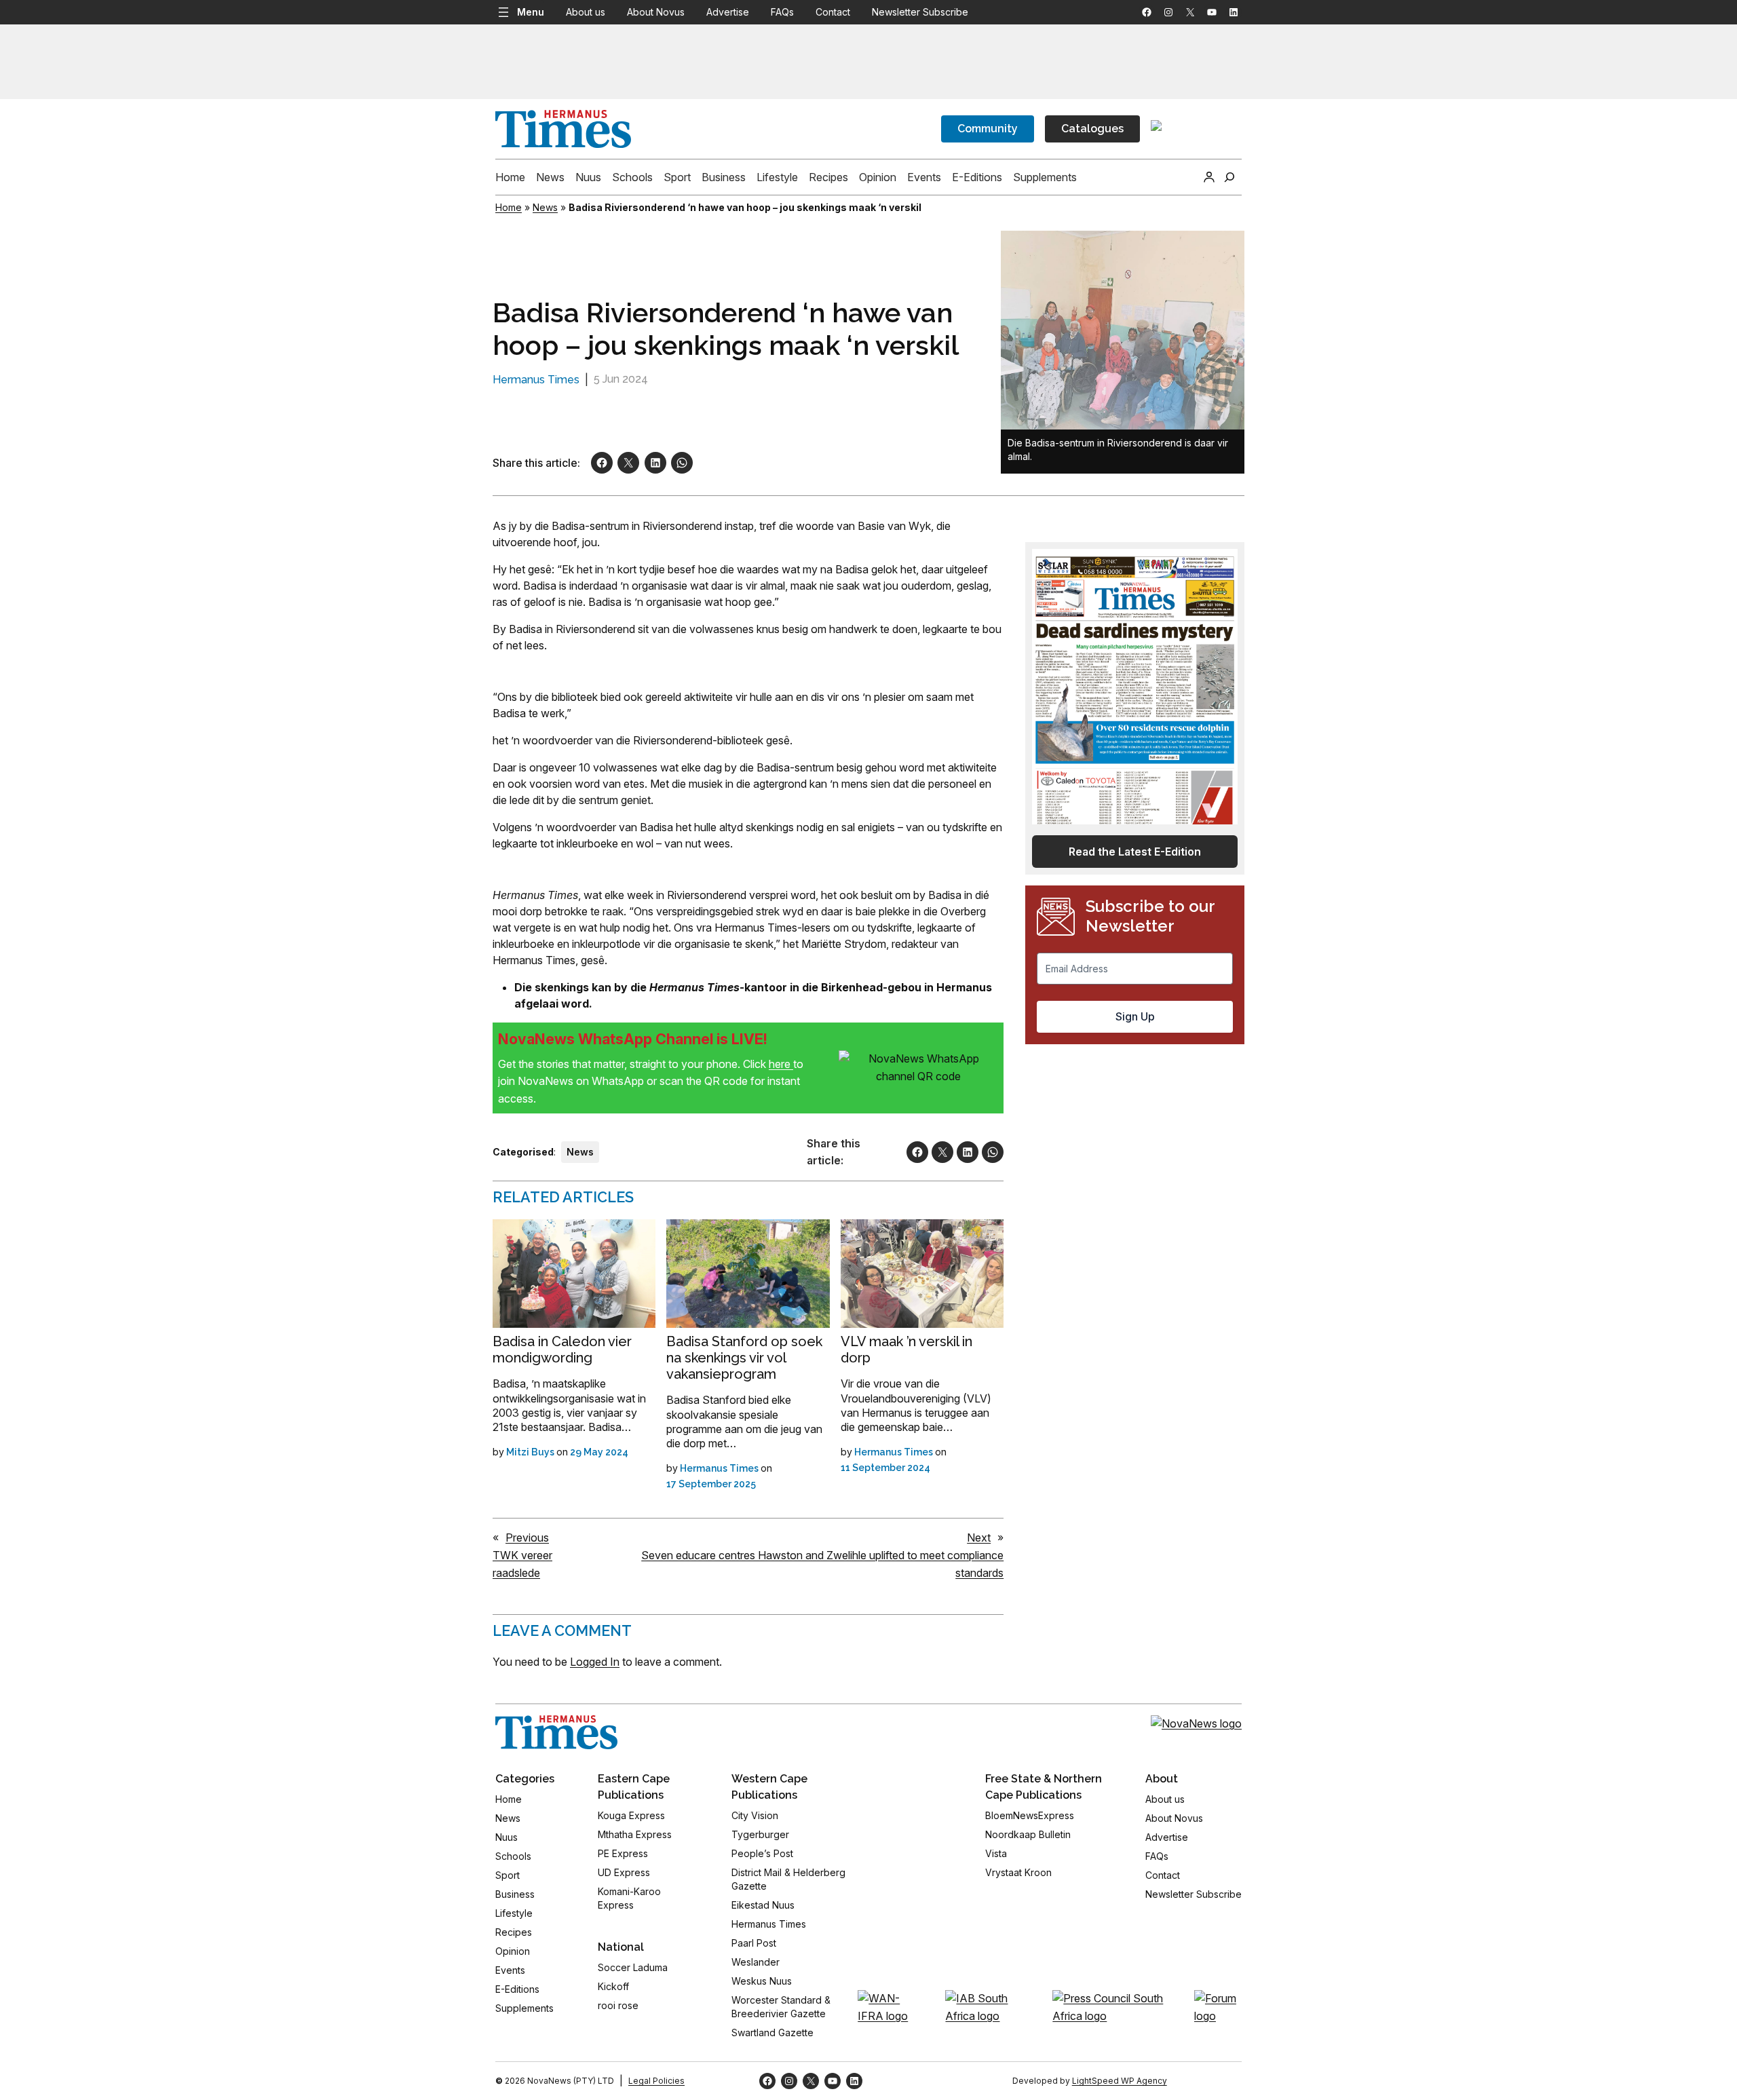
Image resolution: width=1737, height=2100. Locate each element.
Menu (531, 12)
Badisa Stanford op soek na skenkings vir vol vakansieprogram (744, 1358)
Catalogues (1092, 129)
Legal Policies (656, 2081)
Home (509, 207)
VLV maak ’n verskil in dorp (906, 1350)
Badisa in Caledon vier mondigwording (562, 1350)
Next (979, 1538)
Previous (527, 1538)
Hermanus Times (536, 380)
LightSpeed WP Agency (1120, 2081)
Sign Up (1135, 1016)
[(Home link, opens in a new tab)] (556, 1732)
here (781, 1064)
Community (988, 129)
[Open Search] (1229, 177)
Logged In (595, 1662)
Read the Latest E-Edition (1135, 852)
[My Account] (1209, 177)
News (545, 207)
